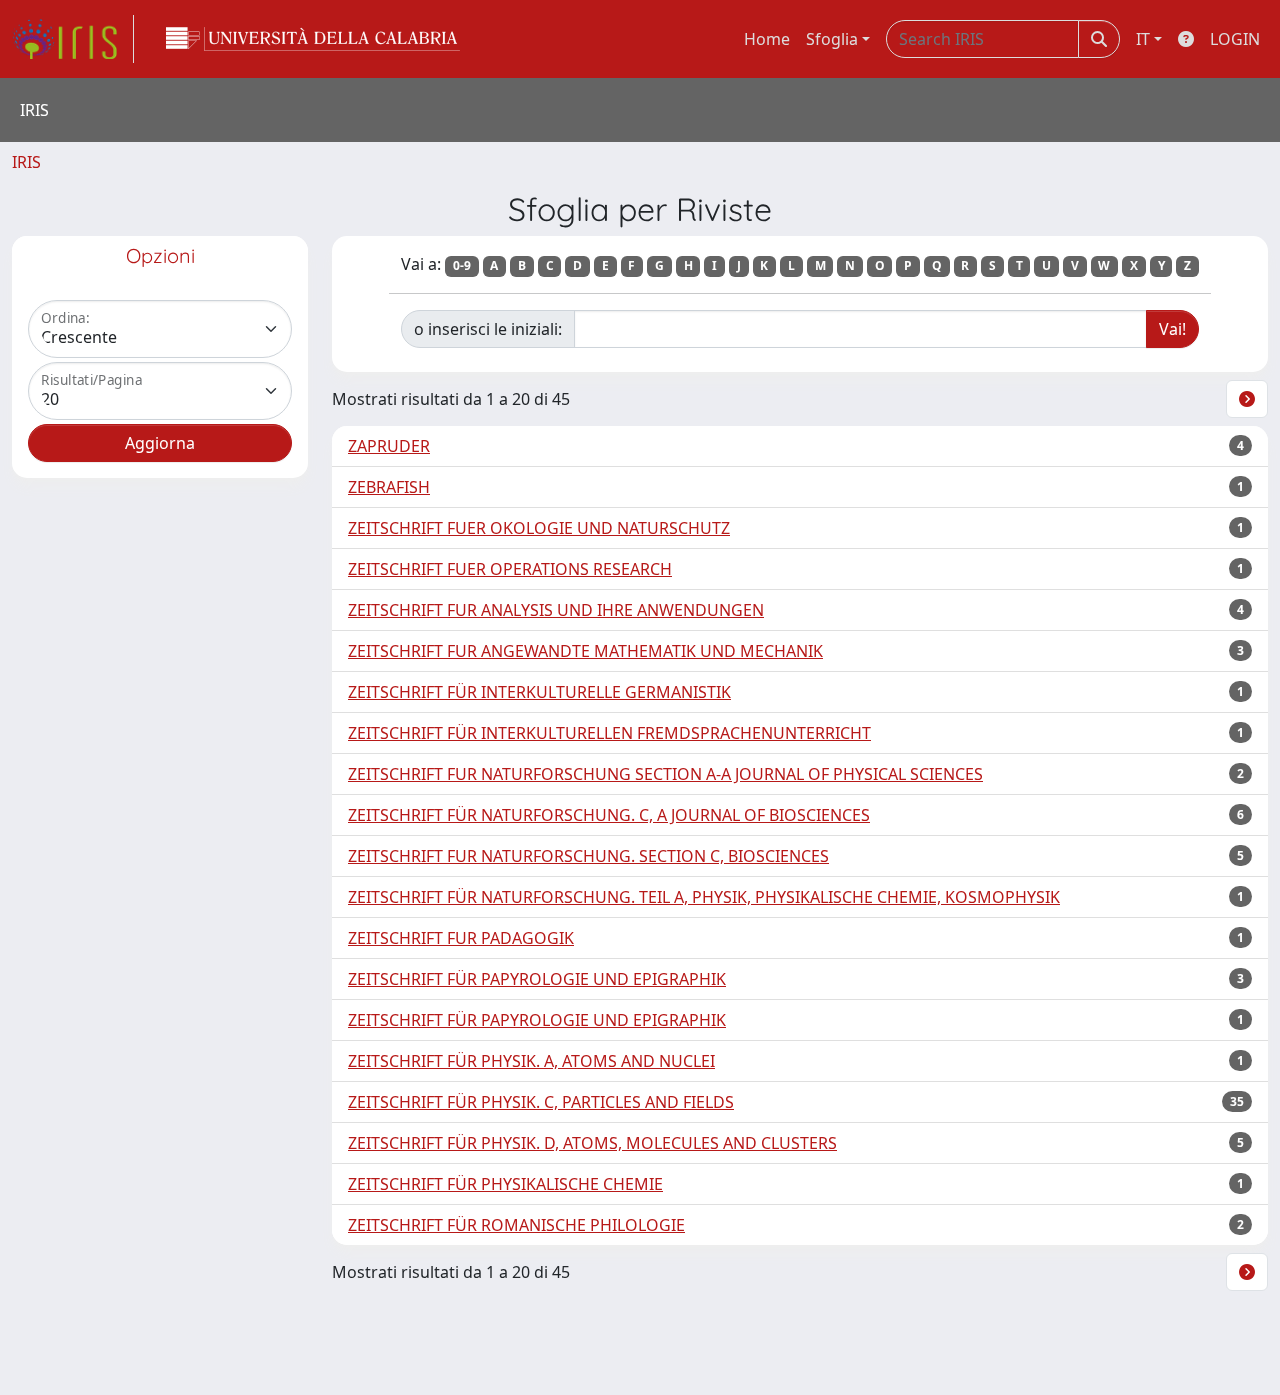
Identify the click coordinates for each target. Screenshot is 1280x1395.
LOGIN (1235, 39)
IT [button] (1143, 39)
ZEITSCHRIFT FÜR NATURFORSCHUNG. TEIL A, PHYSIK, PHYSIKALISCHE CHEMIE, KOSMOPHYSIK (704, 897)
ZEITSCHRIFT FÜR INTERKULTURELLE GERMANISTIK (539, 692)
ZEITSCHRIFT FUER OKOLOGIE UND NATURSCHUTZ (539, 528)
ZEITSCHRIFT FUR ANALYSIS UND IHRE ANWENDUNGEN (556, 610)
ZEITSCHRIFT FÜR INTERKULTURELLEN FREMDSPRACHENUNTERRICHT (609, 733)
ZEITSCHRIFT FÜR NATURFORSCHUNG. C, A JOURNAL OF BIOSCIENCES (609, 815)
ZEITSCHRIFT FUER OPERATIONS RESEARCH (510, 569)
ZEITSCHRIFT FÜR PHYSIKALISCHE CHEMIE (505, 1184)
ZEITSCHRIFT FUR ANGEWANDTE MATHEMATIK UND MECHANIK (585, 651)
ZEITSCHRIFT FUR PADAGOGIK (461, 938)
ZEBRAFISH (389, 487)
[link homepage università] (313, 39)
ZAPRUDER (389, 446)
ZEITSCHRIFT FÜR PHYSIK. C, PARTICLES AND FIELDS (541, 1102)
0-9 (462, 265)
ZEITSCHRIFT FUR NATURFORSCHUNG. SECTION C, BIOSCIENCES (588, 856)
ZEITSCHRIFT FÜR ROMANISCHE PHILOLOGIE (516, 1225)
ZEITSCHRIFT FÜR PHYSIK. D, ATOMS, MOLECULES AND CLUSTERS (592, 1143)
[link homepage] (73, 39)
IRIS (26, 162)
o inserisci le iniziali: (488, 329)
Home (767, 39)
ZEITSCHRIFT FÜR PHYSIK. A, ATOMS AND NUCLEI (531, 1061)
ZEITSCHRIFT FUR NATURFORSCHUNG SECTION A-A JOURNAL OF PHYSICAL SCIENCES (665, 774)
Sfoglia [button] (832, 39)
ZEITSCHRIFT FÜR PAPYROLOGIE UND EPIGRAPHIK (537, 979)
